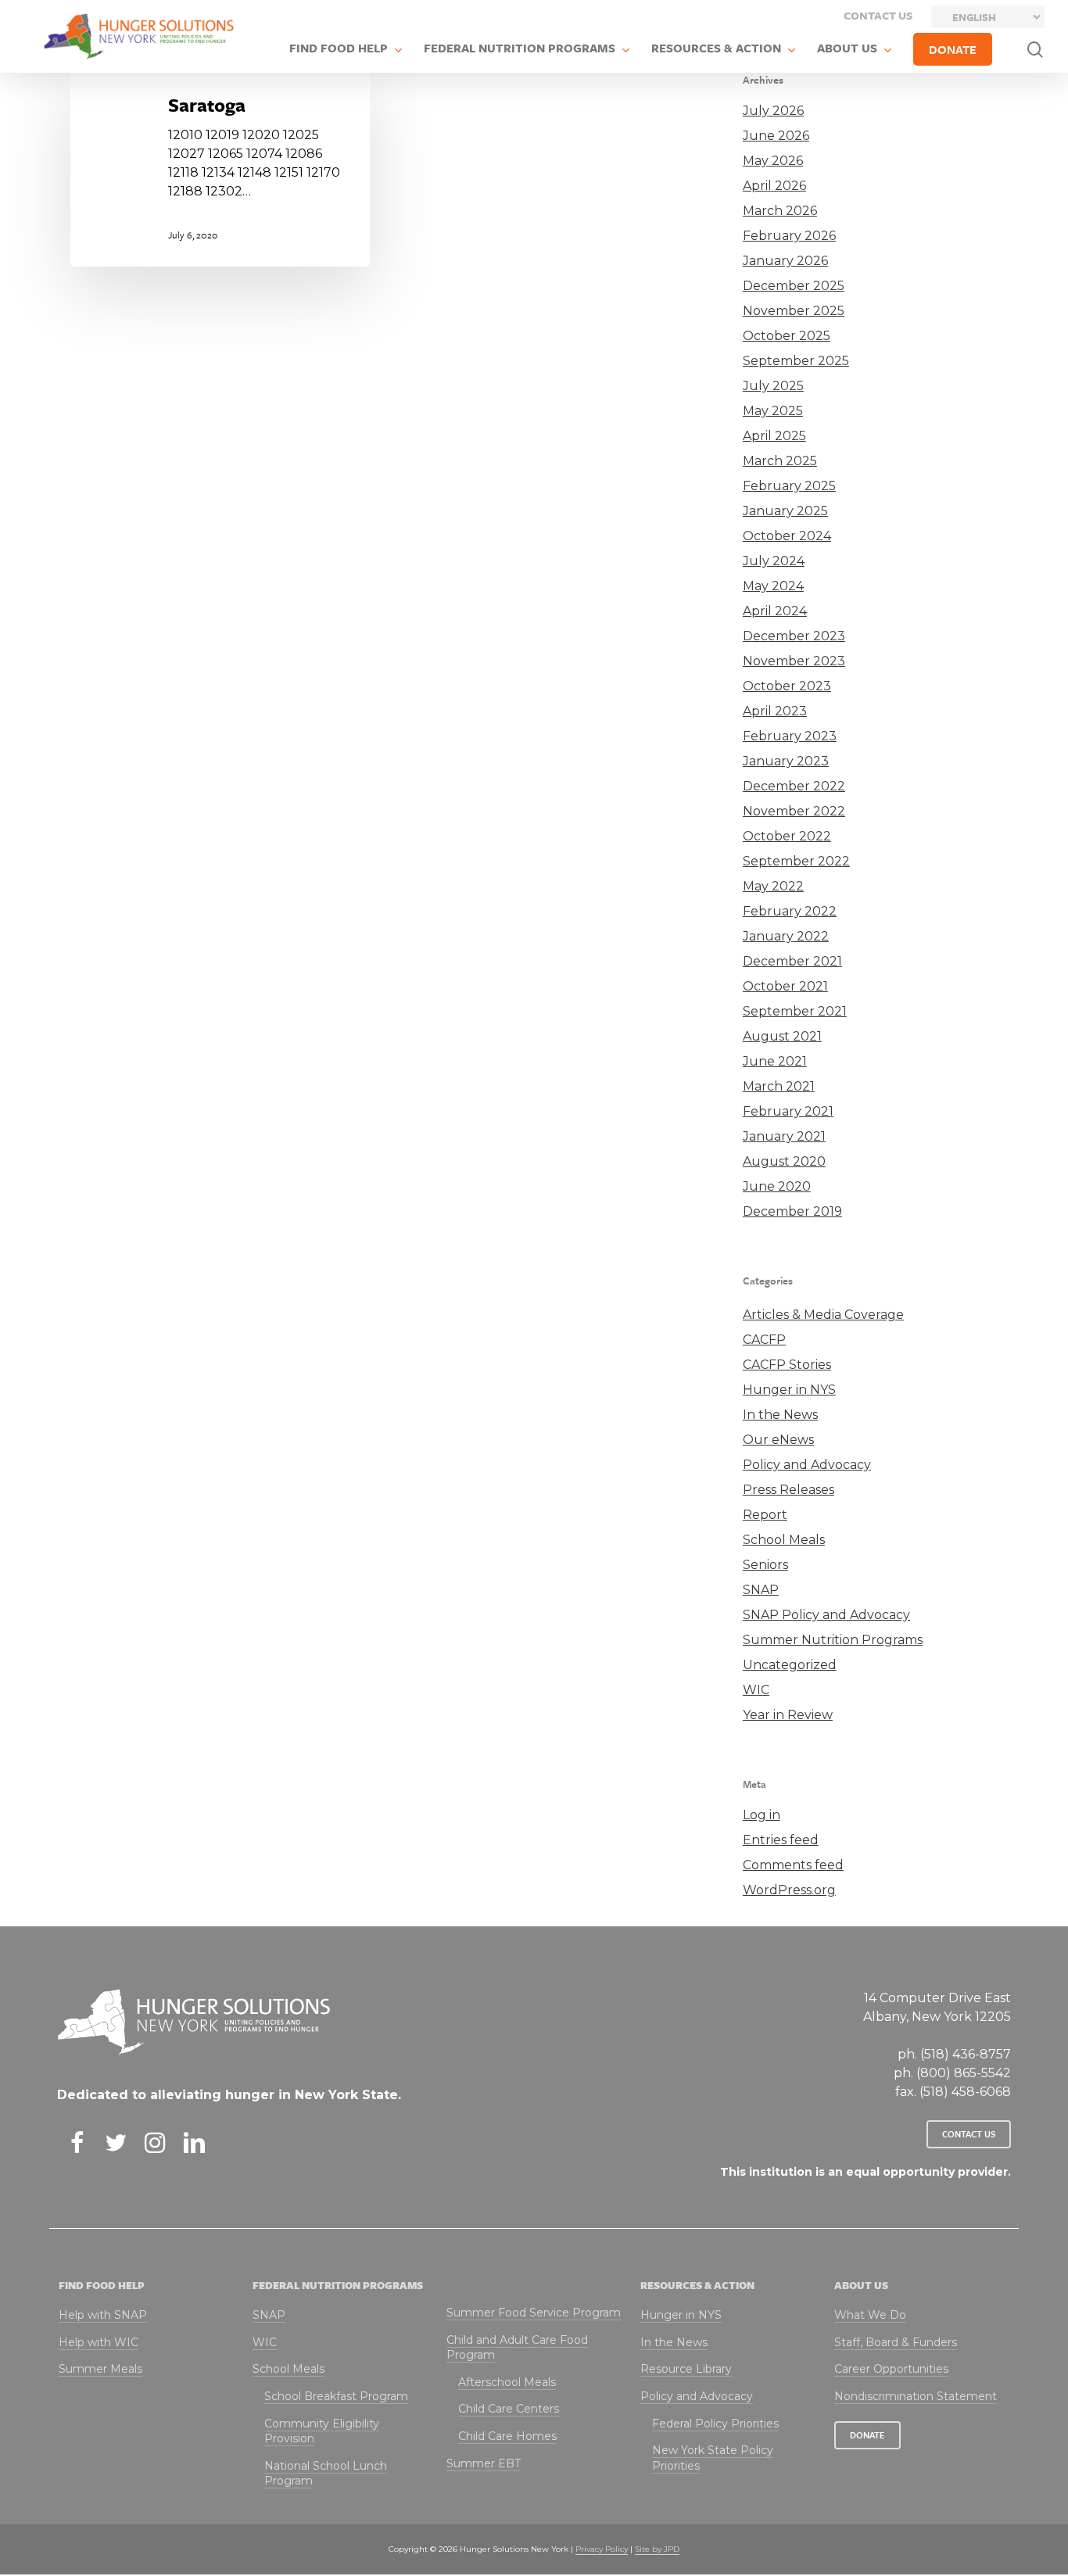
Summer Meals (100, 2369)
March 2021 (779, 1086)
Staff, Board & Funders (896, 2342)
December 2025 (794, 286)
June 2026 (776, 136)
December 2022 (794, 786)
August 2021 (782, 1036)
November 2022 (794, 811)
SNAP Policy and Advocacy (826, 1615)
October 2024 (787, 536)
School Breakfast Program (336, 2396)
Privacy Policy (602, 2549)
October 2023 (787, 686)
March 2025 (780, 461)
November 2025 (794, 311)
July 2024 (774, 561)
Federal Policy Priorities (715, 2424)
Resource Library (686, 2369)
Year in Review (788, 1715)
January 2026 (785, 261)
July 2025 (773, 386)
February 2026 (789, 236)
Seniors (765, 1565)
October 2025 (787, 336)
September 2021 (795, 1011)
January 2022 (786, 936)
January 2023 (786, 761)
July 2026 (773, 111)
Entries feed (781, 1840)
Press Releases (788, 1490)
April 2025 (774, 436)
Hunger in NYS (789, 1390)
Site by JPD (657, 2549)
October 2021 (785, 986)
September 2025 (796, 361)
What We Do (870, 2315)
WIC (756, 1690)
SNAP (761, 1590)
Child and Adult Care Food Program (517, 2348)
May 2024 (773, 586)
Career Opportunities (891, 2369)
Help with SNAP (103, 2315)
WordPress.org (789, 1890)
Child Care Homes (507, 2436)
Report (765, 1515)
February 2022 (790, 911)
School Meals (784, 1540)
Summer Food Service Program (534, 2313)
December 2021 (792, 961)
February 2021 (788, 1111)
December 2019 (792, 1211)
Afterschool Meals (507, 2382)
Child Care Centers (509, 2409)
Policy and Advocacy (807, 1465)
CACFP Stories (787, 1365)
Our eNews (778, 1440)
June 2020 (777, 1186)
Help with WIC (99, 2342)
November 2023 (794, 661)
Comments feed (793, 1865)
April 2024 (775, 611)
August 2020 (784, 1161)
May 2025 (773, 411)
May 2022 (773, 886)
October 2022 (787, 836)
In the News (780, 1415)
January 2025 (785, 511)
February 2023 (790, 736)
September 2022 (796, 861)
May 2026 (773, 161)
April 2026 (774, 186)
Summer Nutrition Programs (833, 1640)
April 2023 (775, 711)
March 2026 (780, 211)
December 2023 (794, 636)
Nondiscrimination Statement (916, 2396)
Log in (762, 1815)
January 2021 (784, 1136)
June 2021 (775, 1061)
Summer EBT (484, 2463)
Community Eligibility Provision (322, 2431)
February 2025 (789, 486)
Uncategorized (790, 1665)
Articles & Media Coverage (823, 1315)
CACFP (764, 1340)
